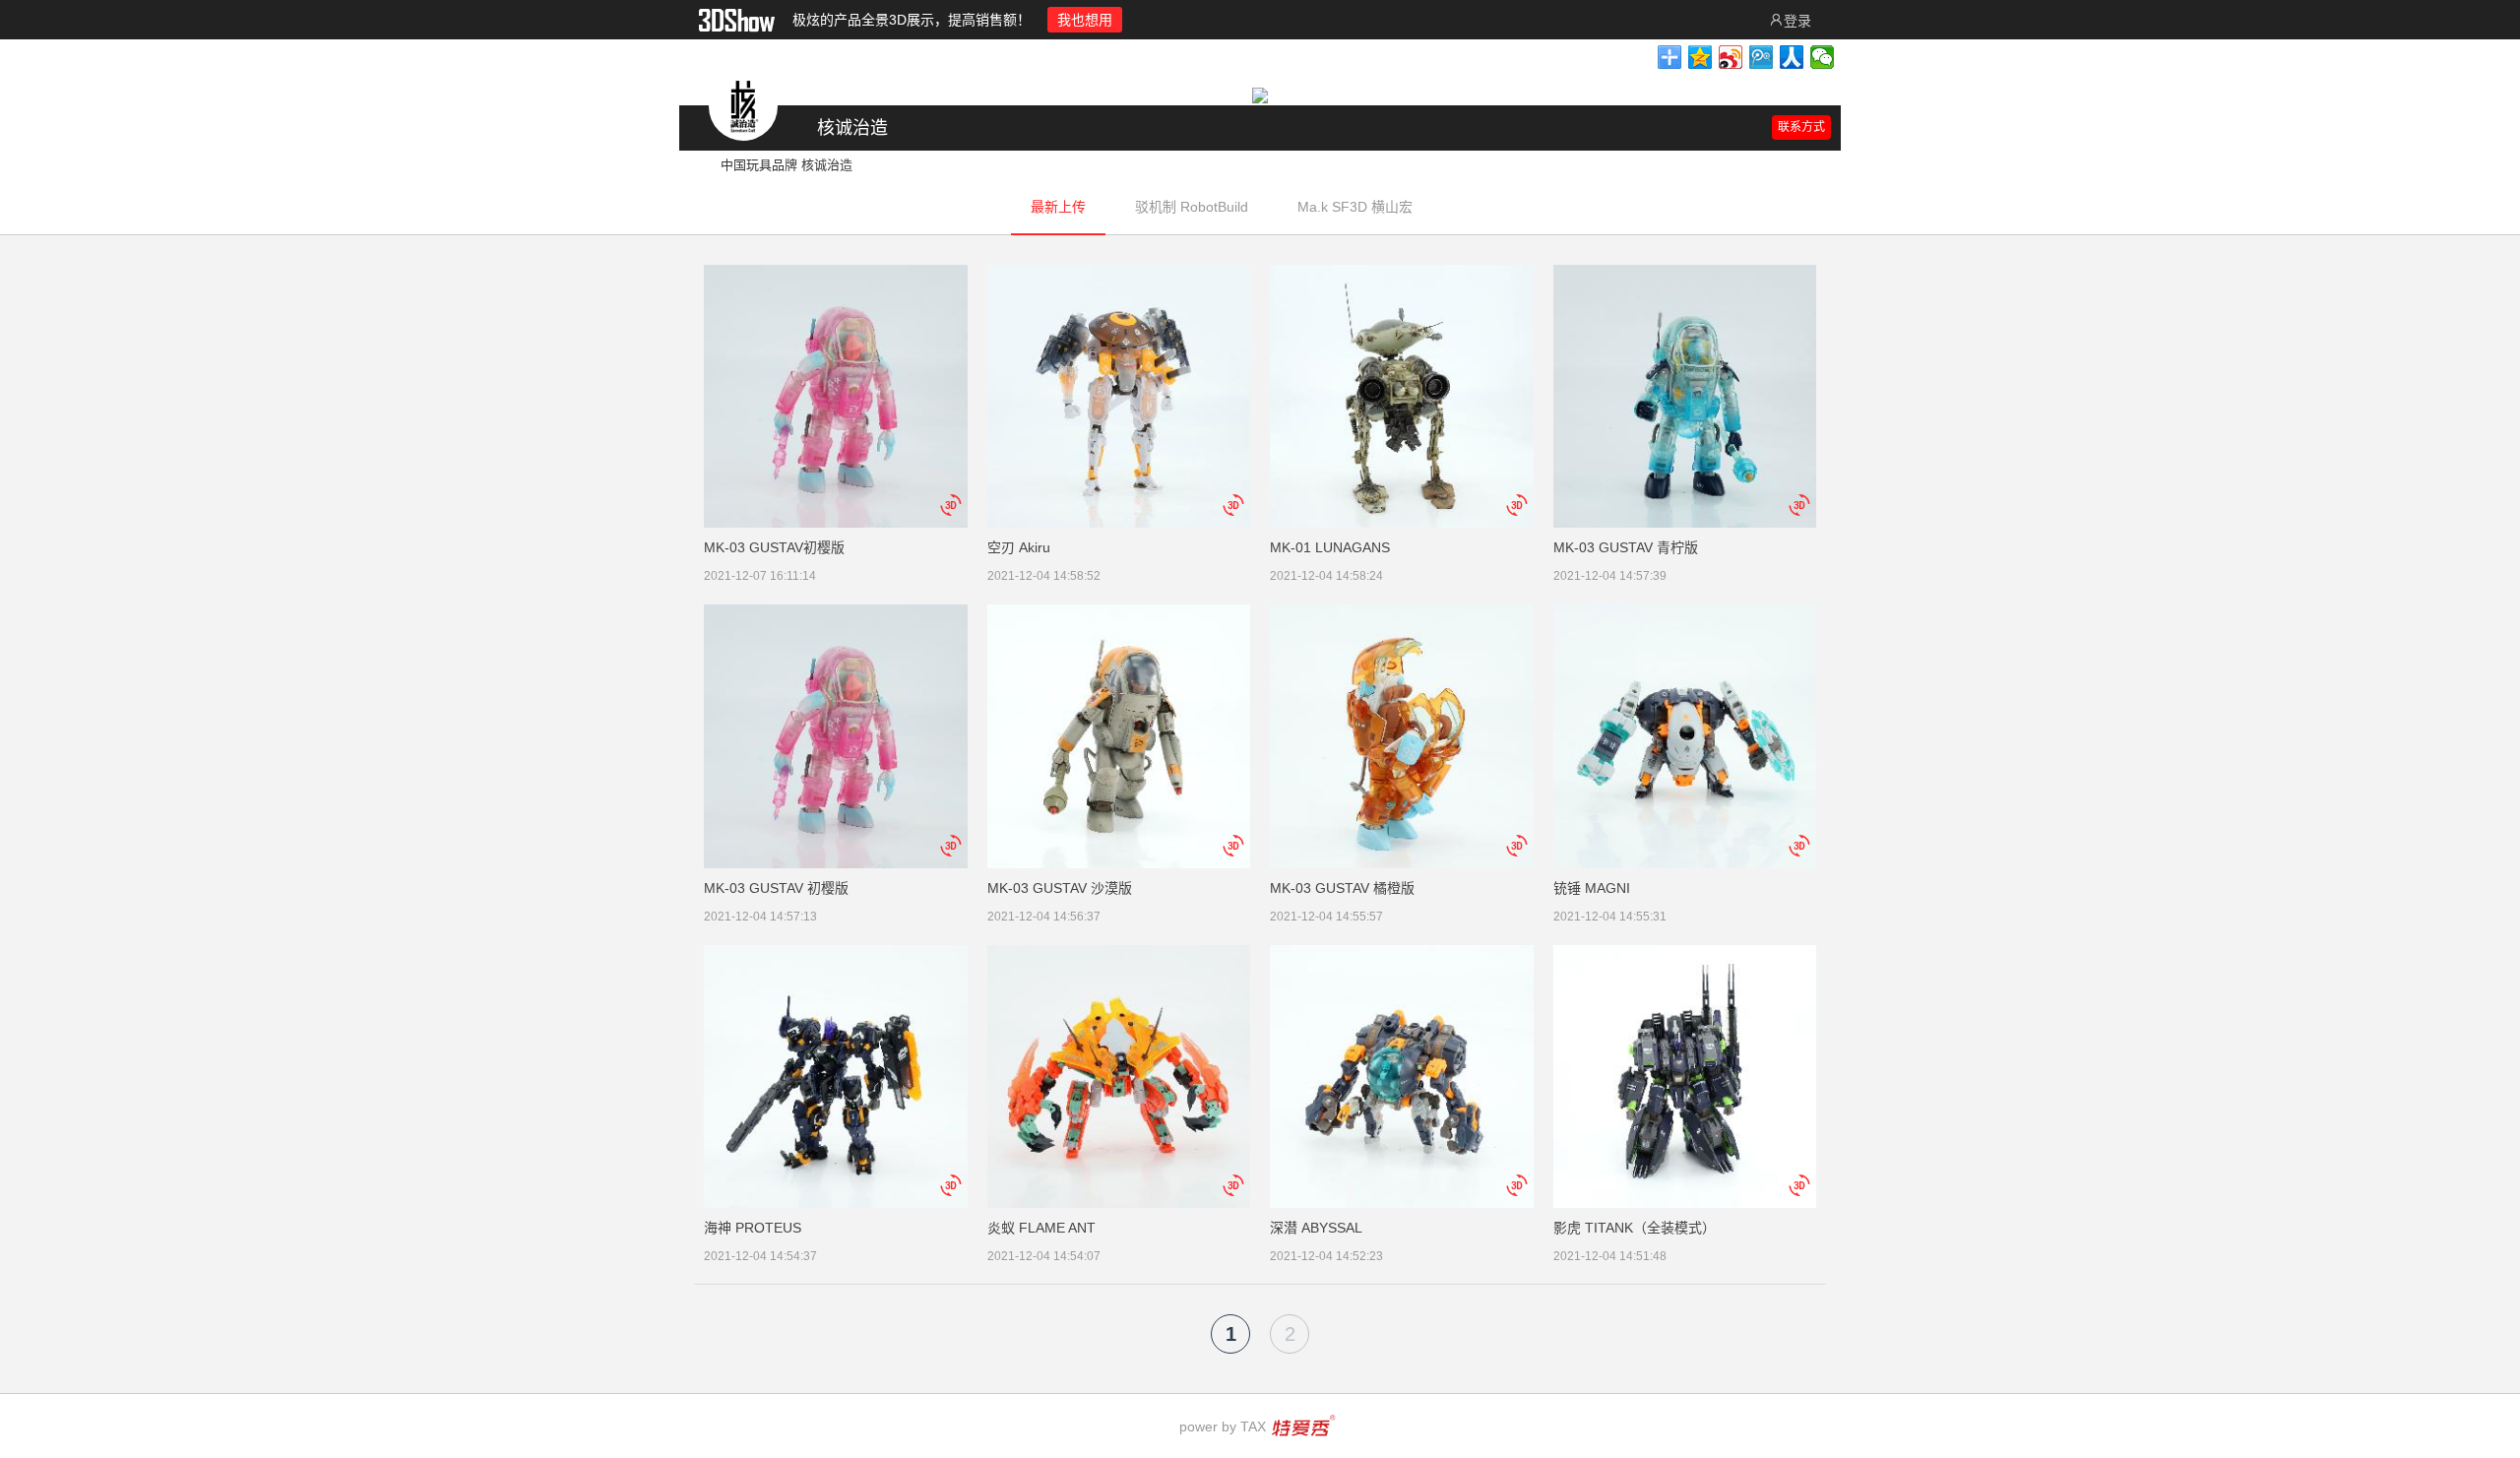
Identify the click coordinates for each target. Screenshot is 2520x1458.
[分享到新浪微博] (1731, 57)
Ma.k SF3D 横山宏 (1355, 207)
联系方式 (1801, 127)
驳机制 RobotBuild (1192, 207)
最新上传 (1058, 207)
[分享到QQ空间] (1701, 57)
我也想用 (1085, 20)
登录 (1797, 21)
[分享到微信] (1823, 57)
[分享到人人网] (1792, 57)
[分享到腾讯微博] (1762, 57)
